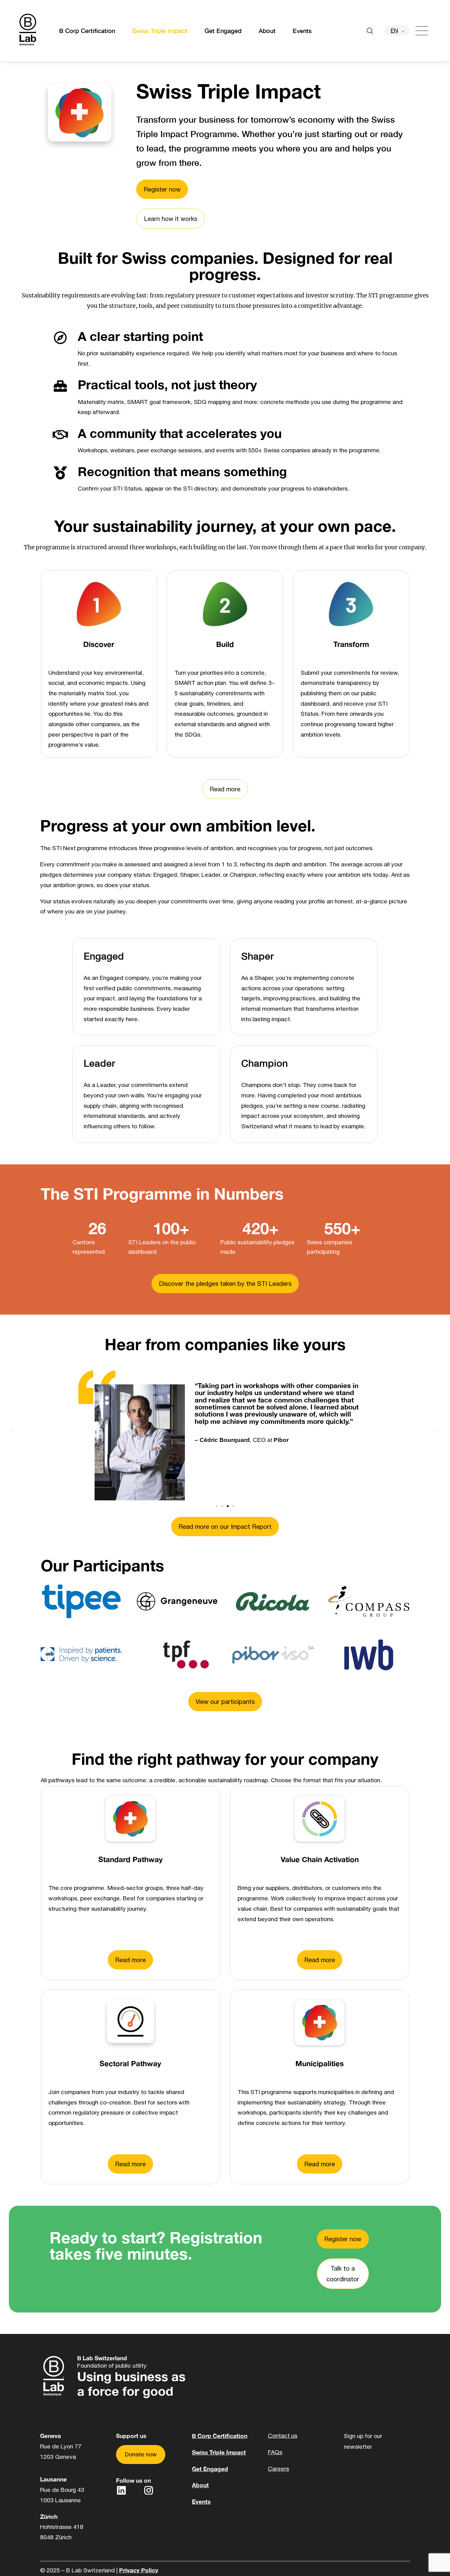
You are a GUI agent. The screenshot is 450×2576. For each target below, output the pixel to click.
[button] (12, 1430)
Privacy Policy (139, 2570)
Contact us (283, 2436)
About (267, 31)
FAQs (275, 2452)
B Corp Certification (87, 31)
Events (302, 31)
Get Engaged (223, 31)
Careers (278, 2469)
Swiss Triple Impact (160, 31)
